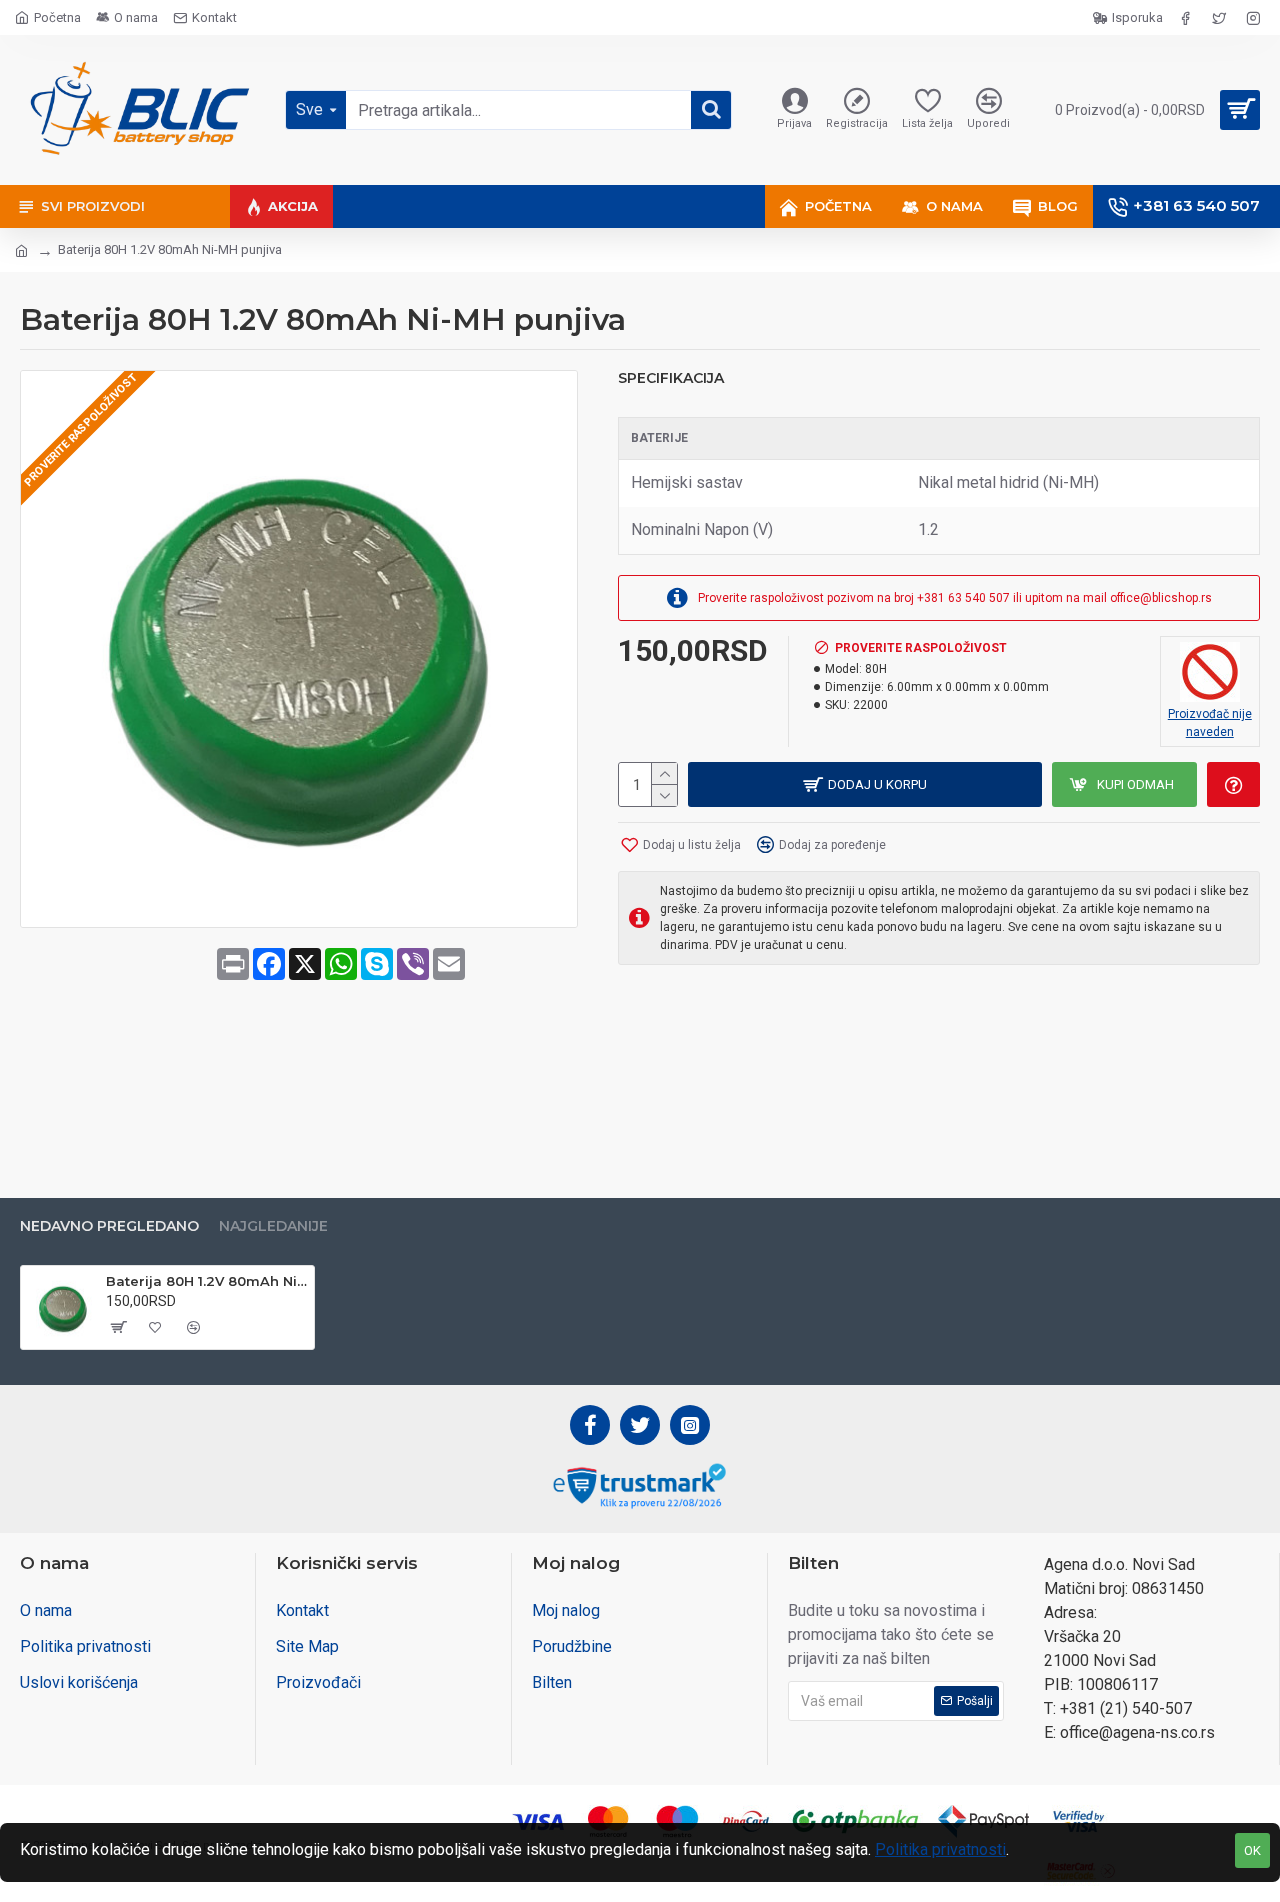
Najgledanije (273, 1226)
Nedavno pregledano (109, 1226)
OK (1252, 1850)
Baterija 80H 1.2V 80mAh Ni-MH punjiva (206, 1281)
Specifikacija (671, 378)
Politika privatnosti (940, 1849)
